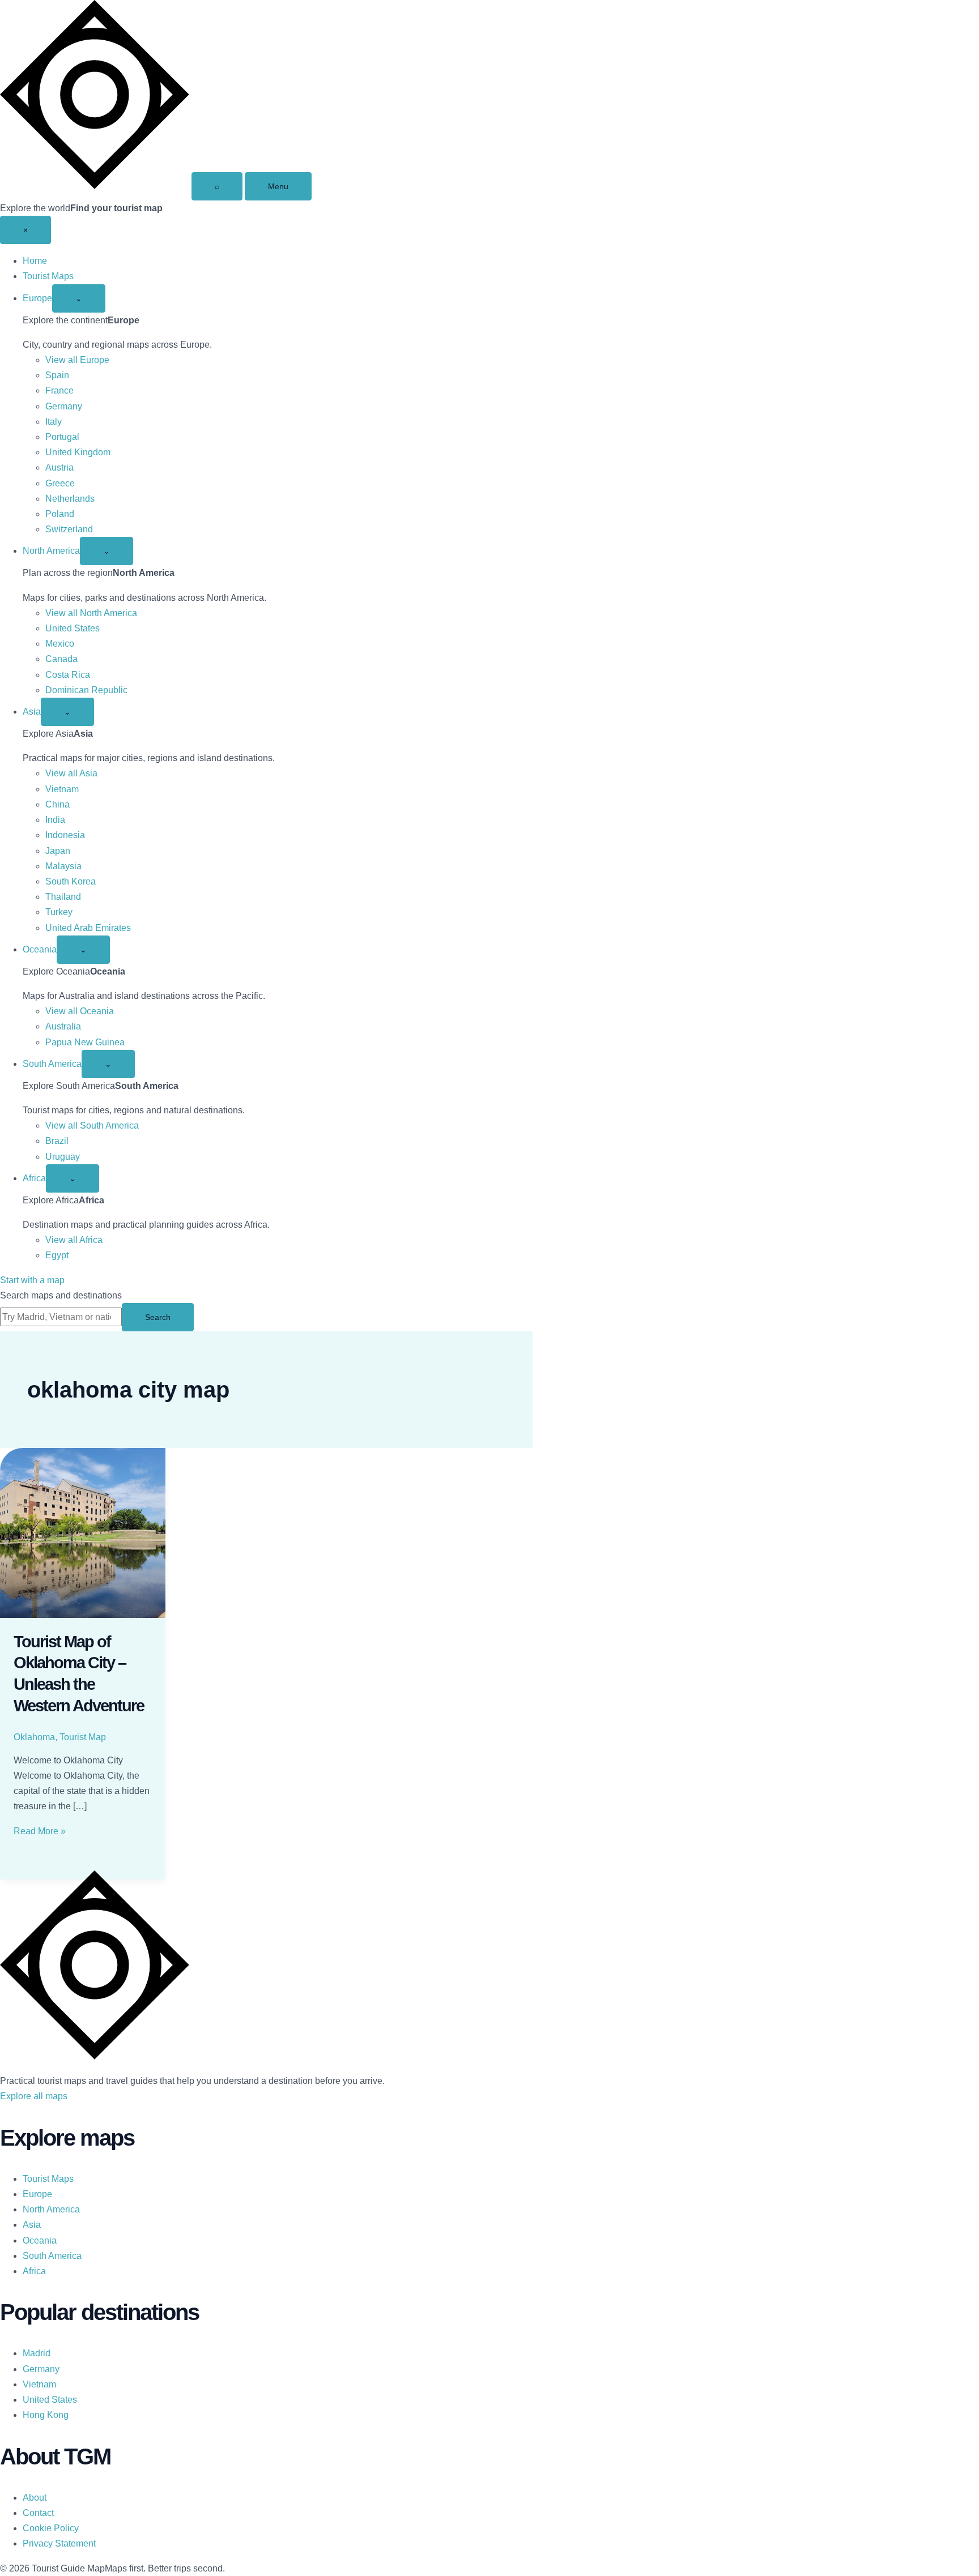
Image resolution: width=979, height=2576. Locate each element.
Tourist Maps (48, 276)
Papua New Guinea (85, 1042)
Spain (57, 375)
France (59, 390)
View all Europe (77, 360)
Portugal (62, 437)
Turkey (59, 912)
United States (73, 628)
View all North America (91, 613)
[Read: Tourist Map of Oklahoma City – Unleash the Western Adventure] (83, 1533)
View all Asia (71, 773)
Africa (34, 1178)
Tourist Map (83, 1737)
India (55, 820)
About (35, 2498)
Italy (54, 422)
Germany (64, 406)
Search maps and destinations (61, 1295)
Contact (38, 2513)
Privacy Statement (59, 2543)
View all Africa (74, 1240)
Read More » (40, 1831)
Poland (60, 514)
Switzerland (69, 529)
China (58, 804)
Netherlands (70, 499)
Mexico (60, 644)
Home (35, 261)
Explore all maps (34, 2096)
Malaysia (63, 866)
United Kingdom (78, 452)
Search (158, 1317)
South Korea (71, 881)
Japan (58, 851)
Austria (59, 467)
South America (52, 1064)
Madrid (37, 2353)
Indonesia (65, 835)
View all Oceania (80, 1011)
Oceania (40, 949)
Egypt (57, 1255)
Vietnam (62, 789)
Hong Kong (46, 2415)
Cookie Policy (51, 2528)
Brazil (57, 1141)
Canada (61, 659)
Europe (37, 298)
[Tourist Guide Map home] (95, 186)
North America (51, 551)
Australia (63, 1026)
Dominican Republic (86, 690)
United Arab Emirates (88, 928)
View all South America (92, 1125)
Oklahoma (34, 1737)
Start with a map (32, 1280)
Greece (60, 483)
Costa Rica (68, 675)
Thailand (63, 897)
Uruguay (63, 1157)
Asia (32, 712)
